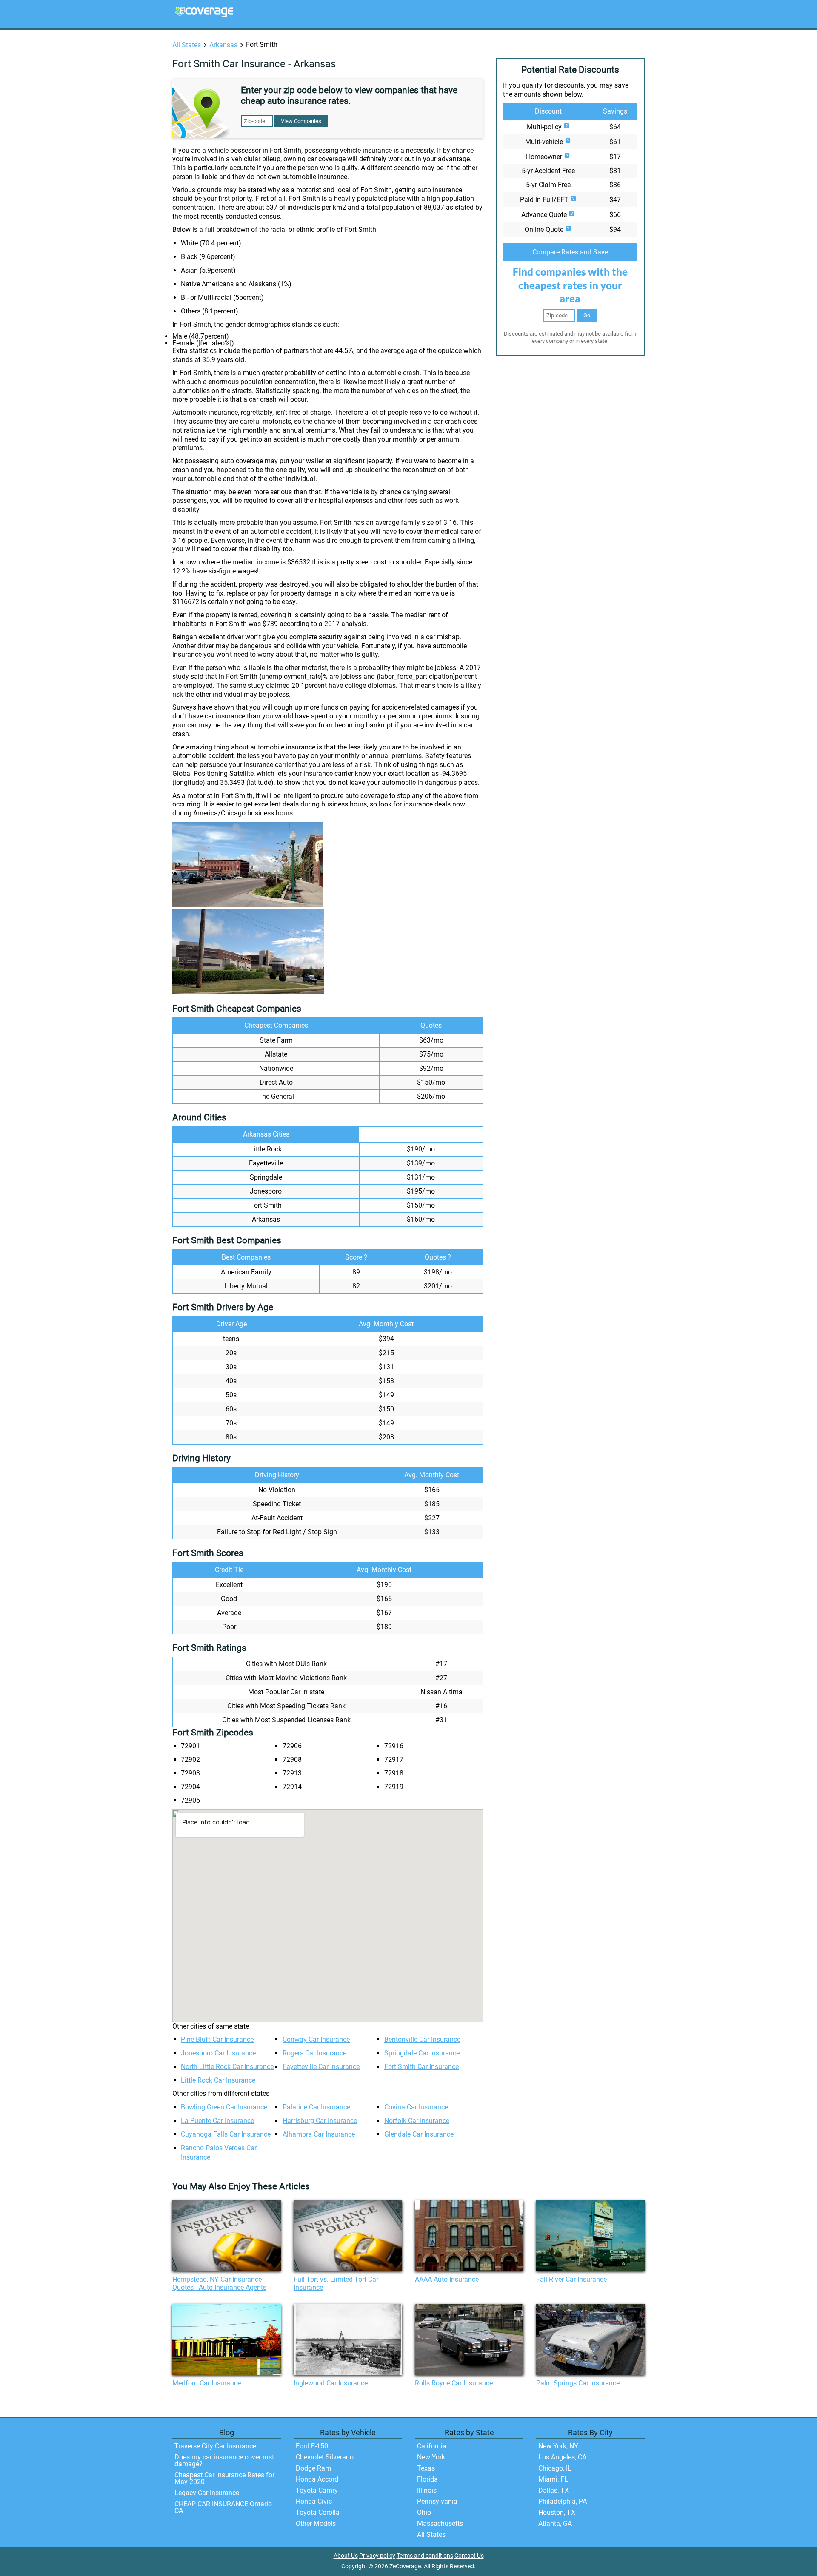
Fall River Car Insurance (571, 2279)
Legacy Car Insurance (207, 2493)
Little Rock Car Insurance (218, 2080)
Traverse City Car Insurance (215, 2446)
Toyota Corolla (318, 2512)
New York (431, 2457)
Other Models (316, 2523)
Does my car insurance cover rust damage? (224, 2461)
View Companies (301, 121)
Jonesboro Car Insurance (218, 2053)
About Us (346, 2556)
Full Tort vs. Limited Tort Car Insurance (336, 2283)
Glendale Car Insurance (419, 2134)
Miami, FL (553, 2479)
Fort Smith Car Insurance (421, 2067)
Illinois (427, 2490)
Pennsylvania (437, 2501)
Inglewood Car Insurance (331, 2383)
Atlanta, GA (555, 2523)
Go (587, 315)
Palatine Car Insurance (316, 2107)
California (432, 2446)
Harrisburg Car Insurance (320, 2121)
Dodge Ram (313, 2468)
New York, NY (558, 2446)
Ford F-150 (312, 2446)
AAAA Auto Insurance (447, 2279)
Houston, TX (557, 2512)
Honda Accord (317, 2479)
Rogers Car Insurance (314, 2053)
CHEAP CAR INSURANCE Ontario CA (223, 2507)
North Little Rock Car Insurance (227, 2067)
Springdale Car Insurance (422, 2053)
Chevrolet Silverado (325, 2457)
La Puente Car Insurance (217, 2121)
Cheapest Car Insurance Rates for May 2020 (224, 2478)
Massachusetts (440, 2523)
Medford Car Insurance (207, 2383)
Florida (427, 2479)
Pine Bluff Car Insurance (217, 2039)
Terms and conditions (425, 2556)
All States (187, 45)
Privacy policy (377, 2556)
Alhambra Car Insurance (319, 2134)
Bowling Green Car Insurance (224, 2107)
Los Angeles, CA (562, 2457)
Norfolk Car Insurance (417, 2121)
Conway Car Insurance (316, 2039)
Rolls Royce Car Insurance (454, 2383)
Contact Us (469, 2556)
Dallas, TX (554, 2490)
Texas (426, 2468)
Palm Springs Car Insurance (578, 2383)
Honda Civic (314, 2501)
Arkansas (223, 45)
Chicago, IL (555, 2468)
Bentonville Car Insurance (422, 2039)
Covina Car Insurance (416, 2107)
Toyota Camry (317, 2490)
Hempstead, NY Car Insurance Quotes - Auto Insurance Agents (219, 2283)
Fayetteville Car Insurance (321, 2067)
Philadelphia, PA (563, 2501)
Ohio (424, 2512)
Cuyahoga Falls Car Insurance (226, 2134)
